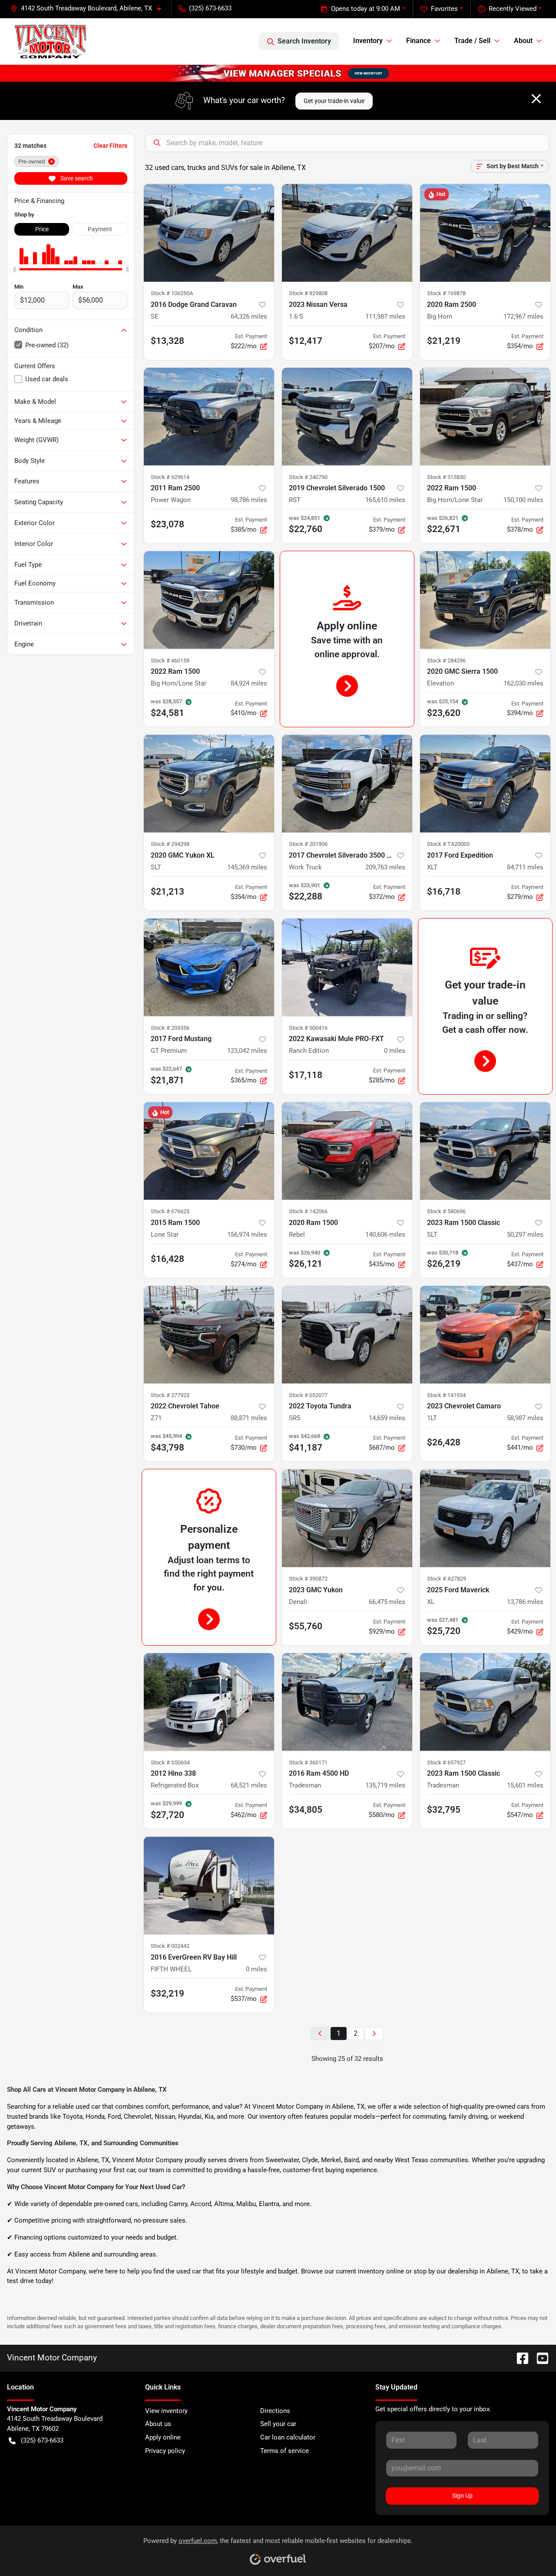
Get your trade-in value (334, 101)
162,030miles (523, 683)
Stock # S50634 (170, 1762)
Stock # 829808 (308, 293)
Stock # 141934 (446, 1395)
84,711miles (525, 867)
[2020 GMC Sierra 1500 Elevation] (485, 600)
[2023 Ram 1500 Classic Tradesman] (485, 1702)
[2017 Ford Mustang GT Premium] (209, 967)
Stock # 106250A (172, 293)
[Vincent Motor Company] (50, 41)
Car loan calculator (288, 2437)
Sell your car (278, 2424)
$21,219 (444, 341)
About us (158, 2424)
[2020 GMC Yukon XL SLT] (209, 784)
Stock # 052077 (308, 1395)
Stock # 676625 (170, 1211)
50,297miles (525, 1235)
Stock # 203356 (170, 1028)
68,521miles (249, 1785)
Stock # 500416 (308, 1028)
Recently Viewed (513, 9)
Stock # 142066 (308, 1211)
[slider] (14, 270)
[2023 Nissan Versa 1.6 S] (347, 233)
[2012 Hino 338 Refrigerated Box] (209, 1702)
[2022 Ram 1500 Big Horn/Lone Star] (485, 417)
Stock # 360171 (308, 1762)
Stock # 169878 (446, 293)
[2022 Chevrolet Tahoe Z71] (209, 1335)
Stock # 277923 (170, 1395)
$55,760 (306, 1626)
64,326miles (249, 316)
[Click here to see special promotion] (278, 73)
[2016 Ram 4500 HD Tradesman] (347, 1702)
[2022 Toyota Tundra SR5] (347, 1335)
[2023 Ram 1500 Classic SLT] (485, 1151)
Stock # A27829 (447, 1579)
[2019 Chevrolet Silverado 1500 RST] (347, 417)
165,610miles (385, 500)
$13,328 (167, 341)
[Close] (536, 99)
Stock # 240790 (308, 477)
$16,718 (444, 892)
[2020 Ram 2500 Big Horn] (485, 233)
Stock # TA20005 (448, 844)
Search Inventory (304, 41)
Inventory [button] (368, 41)
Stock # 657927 (446, 1762)
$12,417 (306, 341)
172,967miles (523, 316)
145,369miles (247, 867)
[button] (89, 8)
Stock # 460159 (170, 661)
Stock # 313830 (446, 477)
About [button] (523, 41)
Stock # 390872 (308, 1579)
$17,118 (306, 1075)
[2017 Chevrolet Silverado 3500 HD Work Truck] (347, 784)
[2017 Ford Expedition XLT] (485, 784)
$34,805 (306, 1810)
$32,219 (167, 1994)
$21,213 (167, 892)
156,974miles (247, 1235)
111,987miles (385, 316)
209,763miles (385, 867)
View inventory (166, 2411)
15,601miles (525, 1785)
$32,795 (444, 1810)
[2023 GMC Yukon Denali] (347, 1518)
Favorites (444, 9)
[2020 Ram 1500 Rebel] (347, 1151)
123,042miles (247, 1051)
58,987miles (525, 1418)
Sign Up (462, 2496)
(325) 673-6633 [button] (210, 8)
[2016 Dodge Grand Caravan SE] (209, 233)
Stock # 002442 (170, 1946)
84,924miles (249, 683)
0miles (395, 1051)
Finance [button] (419, 41)
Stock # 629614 (170, 477)
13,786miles (525, 1602)
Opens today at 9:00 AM (366, 9)
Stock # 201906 (308, 844)
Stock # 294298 (170, 844)
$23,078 (167, 524)
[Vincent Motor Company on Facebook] (519, 2358)
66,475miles (387, 1602)
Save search (76, 178)
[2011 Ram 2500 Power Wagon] (209, 417)
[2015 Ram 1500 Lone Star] (209, 1151)
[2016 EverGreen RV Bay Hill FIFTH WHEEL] (209, 1885)
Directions (275, 2411)
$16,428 (167, 1259)
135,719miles (385, 1785)
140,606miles (385, 1235)
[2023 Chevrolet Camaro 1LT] (485, 1335)
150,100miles (523, 500)
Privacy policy (165, 2451)
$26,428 (444, 1442)
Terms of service (285, 2451)
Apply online (163, 2437)
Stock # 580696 (446, 1211)
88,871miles (249, 1418)
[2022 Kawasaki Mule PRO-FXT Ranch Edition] (347, 967)
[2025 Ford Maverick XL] (485, 1518)
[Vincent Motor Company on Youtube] (539, 2358)
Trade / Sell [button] (472, 41)
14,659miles (387, 1418)
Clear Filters (110, 146)
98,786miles (249, 500)
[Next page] (374, 2034)
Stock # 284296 (446, 661)
